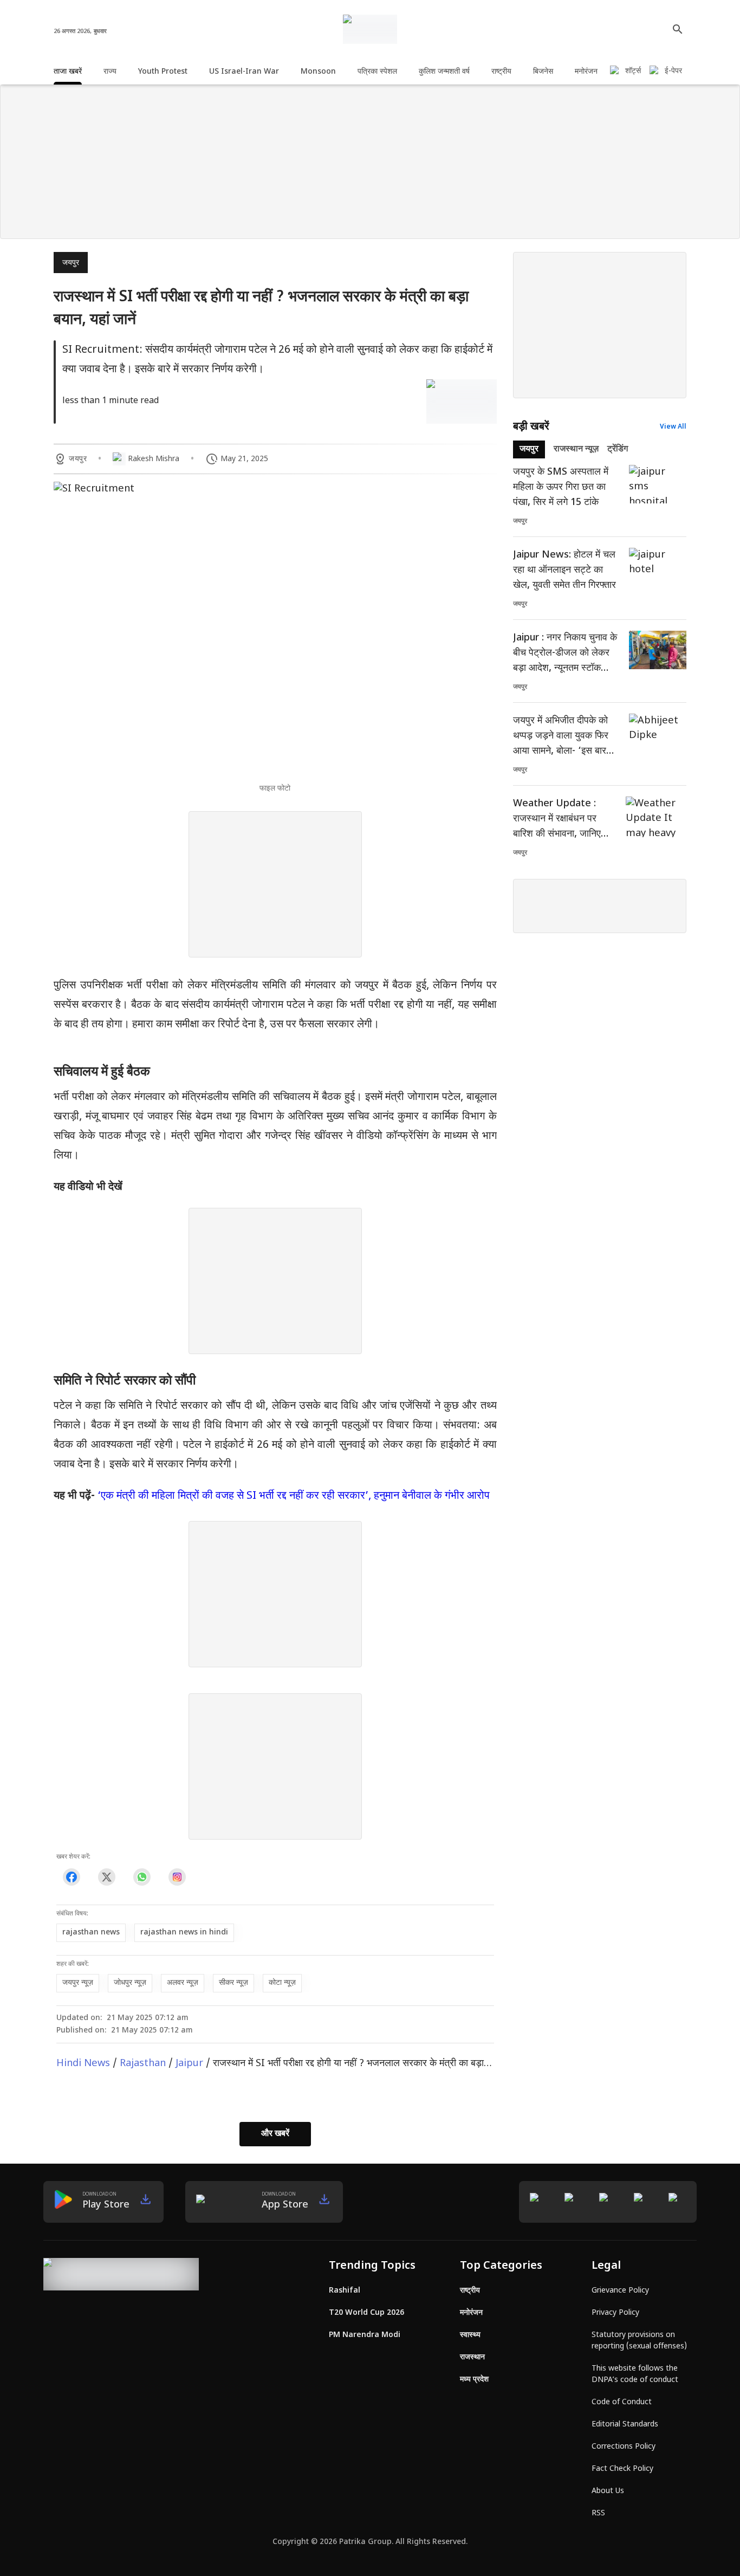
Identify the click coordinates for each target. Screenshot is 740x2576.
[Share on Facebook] (71, 1877)
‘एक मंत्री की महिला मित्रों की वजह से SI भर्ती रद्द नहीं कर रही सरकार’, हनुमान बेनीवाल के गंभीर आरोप (294, 1496)
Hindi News (83, 2064)
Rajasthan (143, 2064)
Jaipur (189, 2064)
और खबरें (275, 2134)
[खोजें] (678, 29)
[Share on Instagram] (177, 1877)
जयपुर (71, 263)
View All (673, 427)
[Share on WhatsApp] (142, 1877)
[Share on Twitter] (106, 1877)
